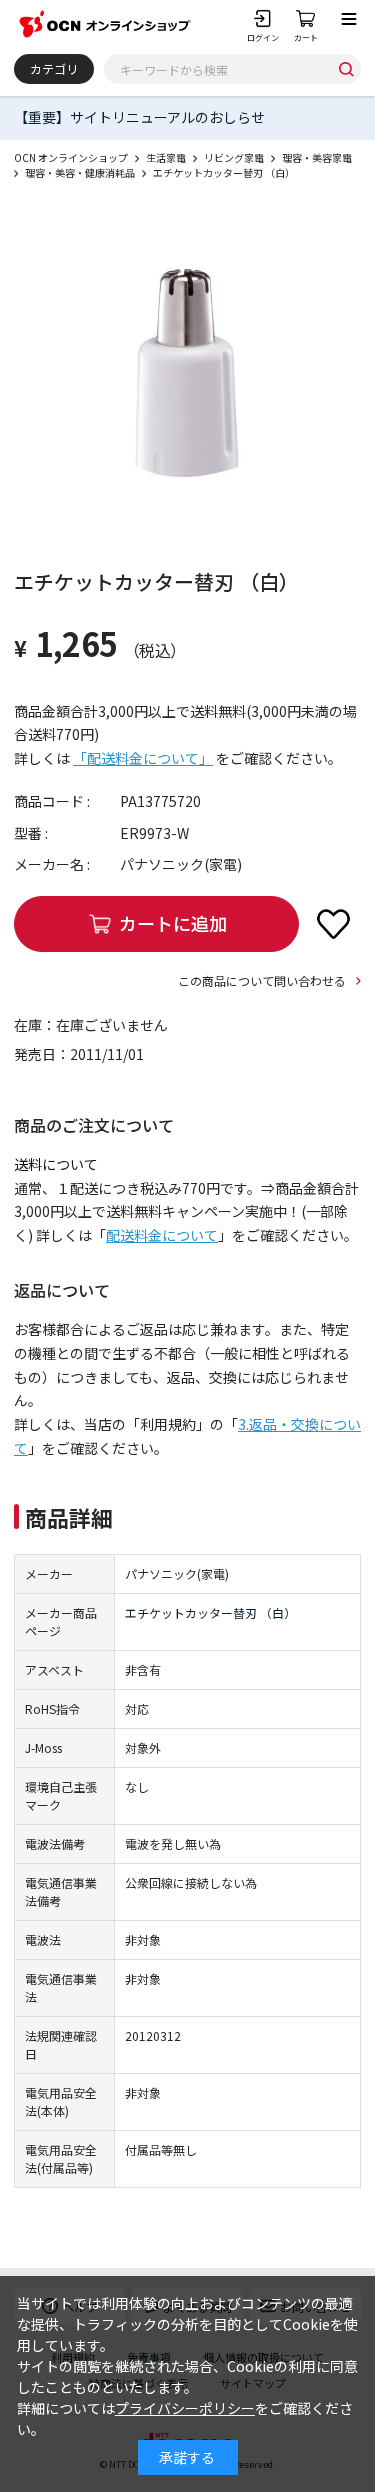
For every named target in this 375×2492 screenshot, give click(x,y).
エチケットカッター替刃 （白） (210, 1612)
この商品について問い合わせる (262, 980)
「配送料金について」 (143, 758)
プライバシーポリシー (185, 2408)
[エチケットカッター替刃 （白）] (187, 373)
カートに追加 (173, 923)
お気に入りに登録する (333, 924)
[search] (346, 69)
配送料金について (162, 1235)
